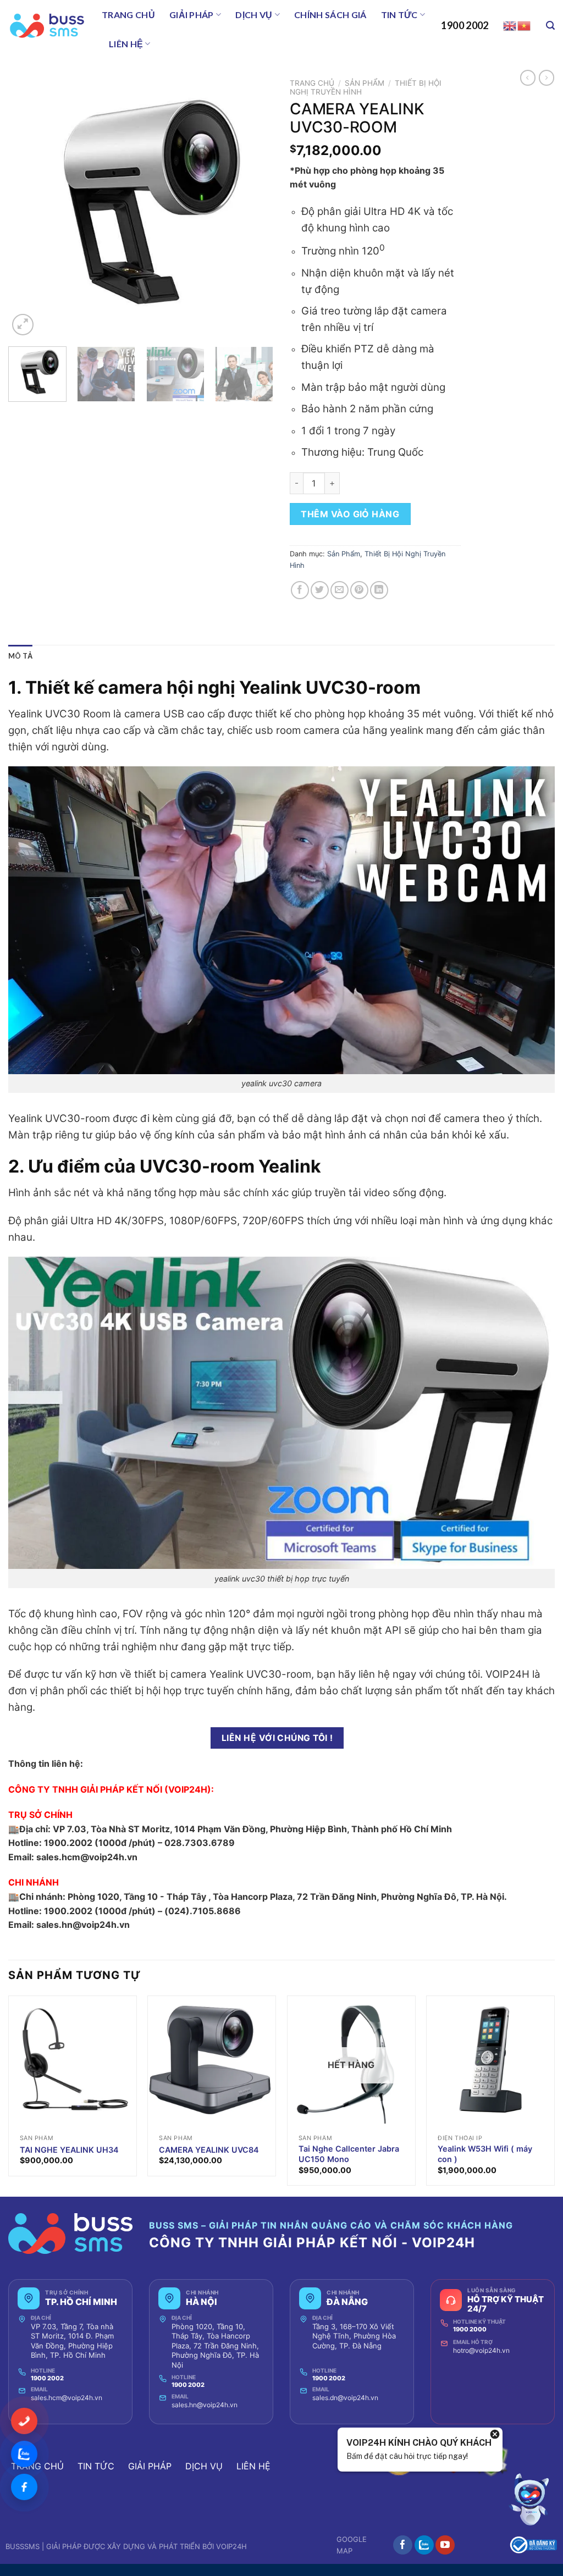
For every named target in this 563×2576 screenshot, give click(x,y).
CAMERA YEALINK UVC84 (209, 2150)
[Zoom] (23, 325)
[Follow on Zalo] (424, 2545)
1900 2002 (465, 25)
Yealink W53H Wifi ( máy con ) (485, 2154)
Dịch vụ (254, 15)
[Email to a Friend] (340, 590)
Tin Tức (399, 15)
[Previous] (27, 206)
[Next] (254, 206)
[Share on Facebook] (300, 590)
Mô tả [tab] (20, 656)
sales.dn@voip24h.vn (345, 2398)
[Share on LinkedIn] (379, 590)
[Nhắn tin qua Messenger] (24, 2487)
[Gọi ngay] (24, 2421)
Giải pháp (192, 15)
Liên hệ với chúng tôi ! (277, 1738)
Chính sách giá (330, 15)
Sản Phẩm (365, 83)
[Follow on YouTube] (445, 2545)
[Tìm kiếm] (550, 26)
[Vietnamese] (525, 25)
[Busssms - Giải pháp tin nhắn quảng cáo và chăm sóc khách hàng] (47, 26)
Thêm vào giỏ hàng (350, 514)
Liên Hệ (126, 44)
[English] (510, 25)
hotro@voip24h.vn (481, 2350)
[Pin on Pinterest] (359, 590)
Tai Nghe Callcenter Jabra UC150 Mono (349, 2154)
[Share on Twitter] (320, 590)
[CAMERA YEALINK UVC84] (212, 2060)
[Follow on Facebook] (403, 2545)
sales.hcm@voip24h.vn (67, 2398)
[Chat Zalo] (24, 2454)
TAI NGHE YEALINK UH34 (69, 2150)
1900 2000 (470, 2329)
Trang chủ (128, 15)
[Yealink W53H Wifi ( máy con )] (490, 2060)
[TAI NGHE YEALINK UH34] (73, 2060)
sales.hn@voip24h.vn (205, 2405)
